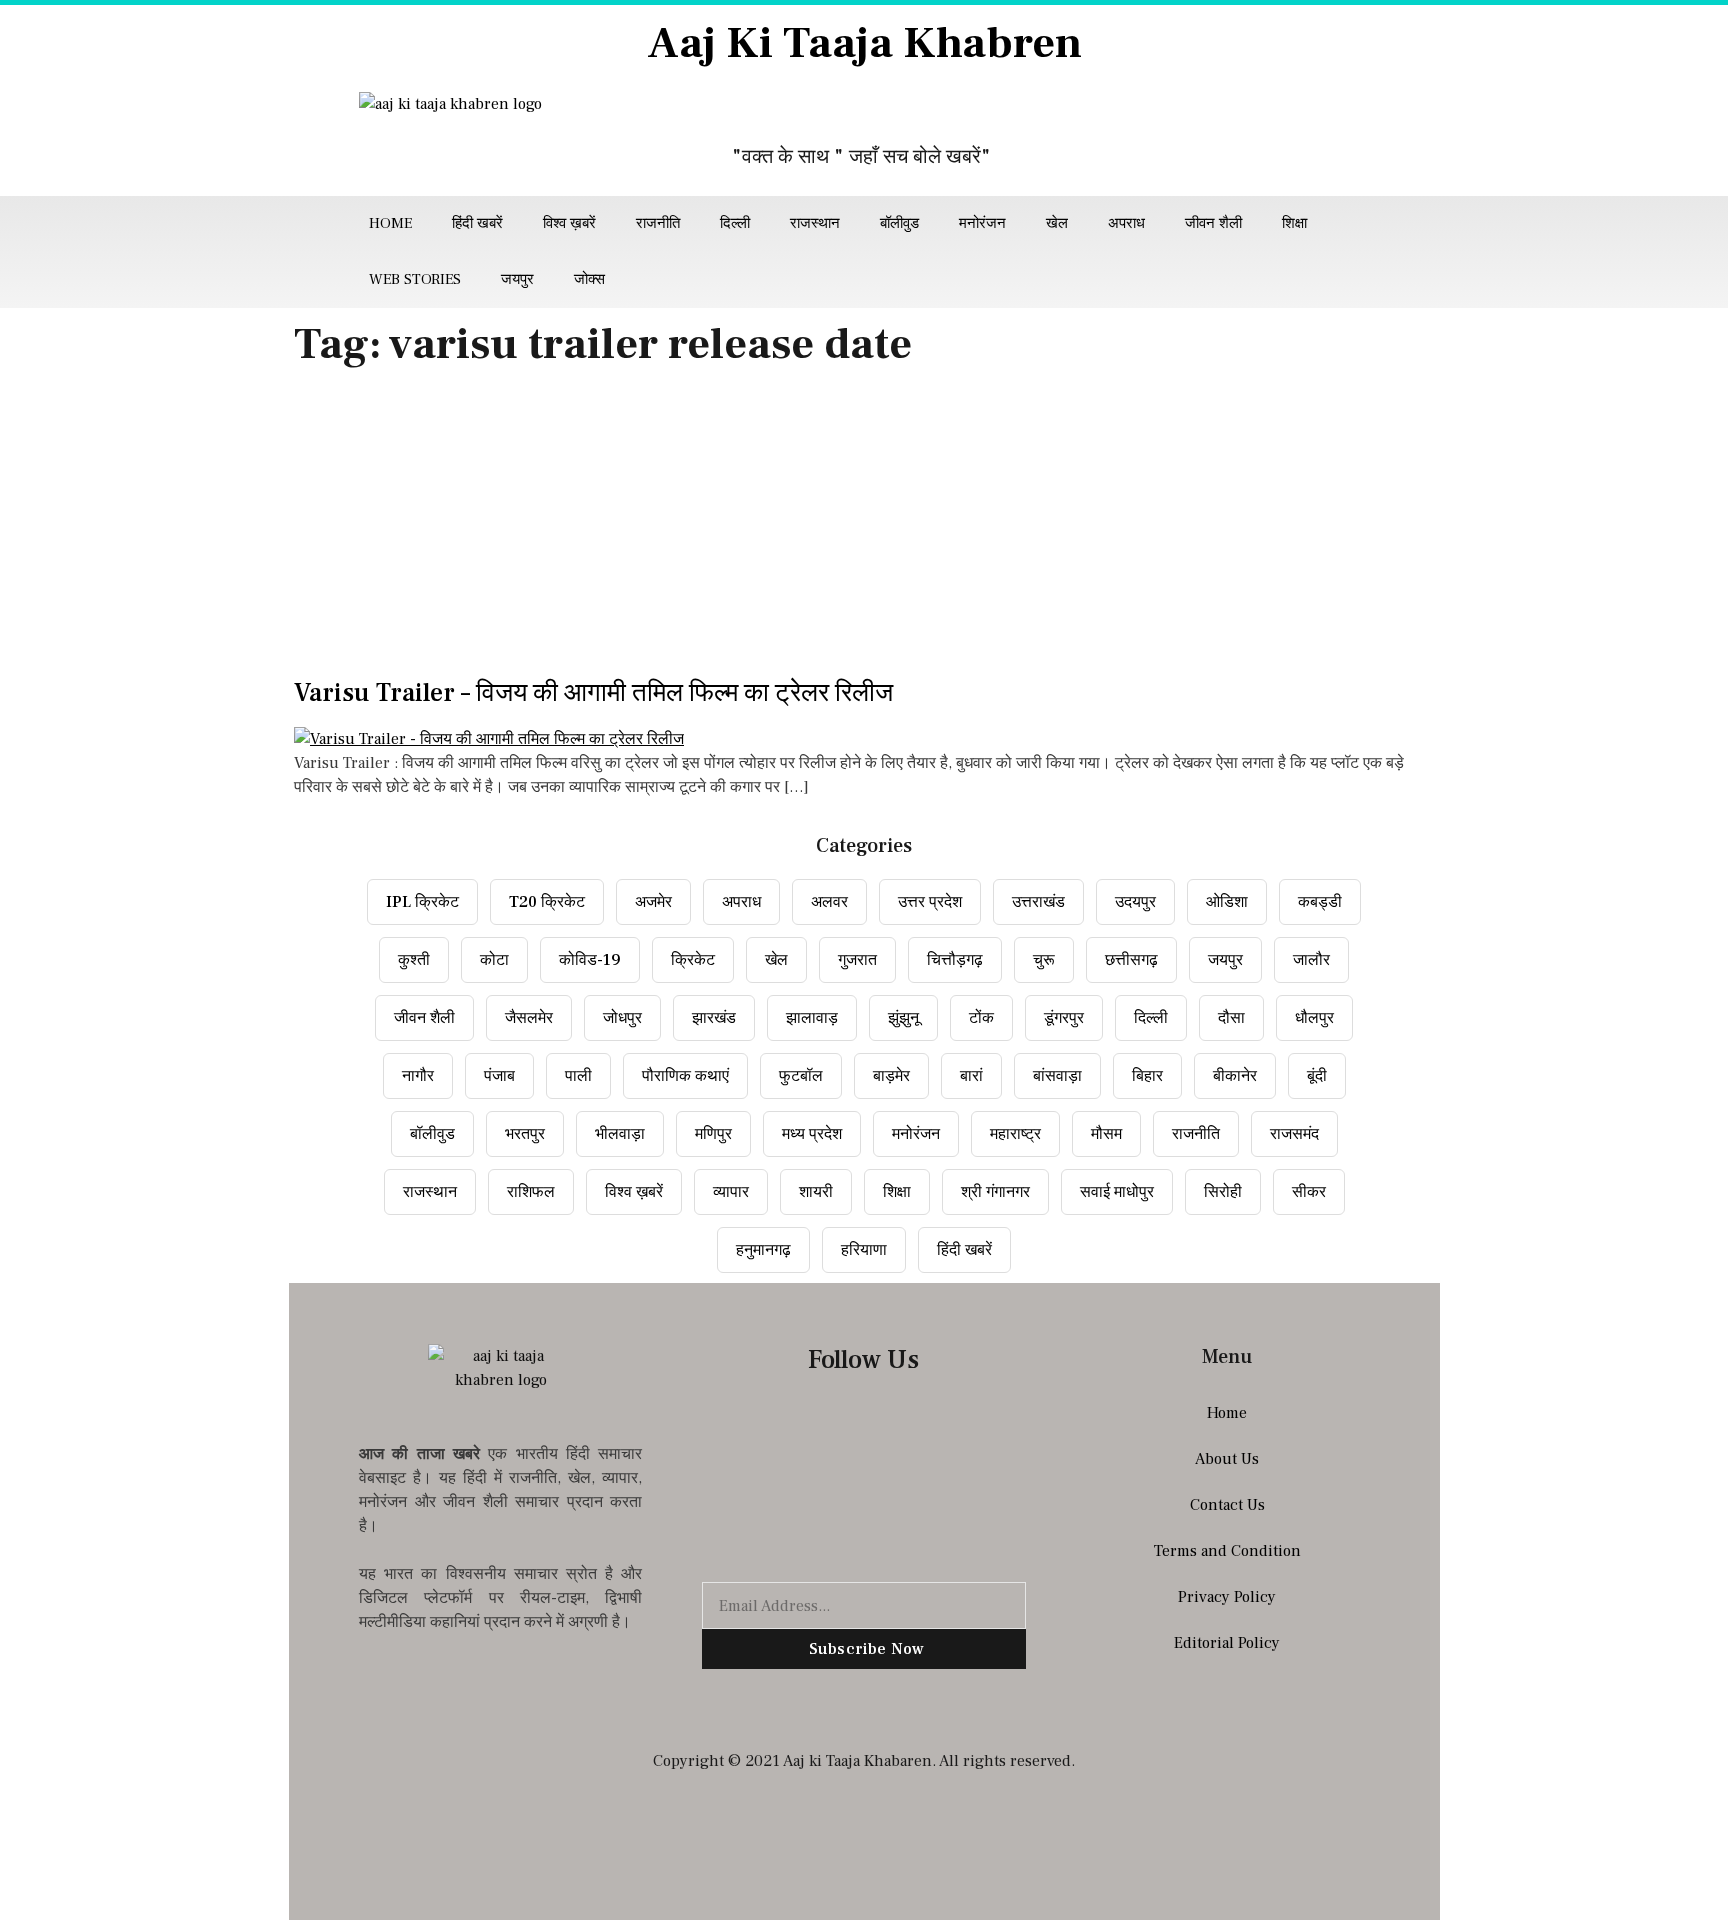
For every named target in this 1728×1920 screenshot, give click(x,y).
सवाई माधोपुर (1117, 1192)
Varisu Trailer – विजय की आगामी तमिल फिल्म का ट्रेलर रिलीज (593, 693)
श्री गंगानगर (995, 1192)
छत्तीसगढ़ (1131, 960)
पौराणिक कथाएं (685, 1076)
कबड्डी (1320, 902)
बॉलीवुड (899, 223)
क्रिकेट (693, 960)
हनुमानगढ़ (763, 1250)
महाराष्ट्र (1015, 1134)
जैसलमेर (529, 1018)
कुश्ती (414, 960)
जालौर (1311, 960)
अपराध (1126, 223)
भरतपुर (525, 1134)
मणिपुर (713, 1134)
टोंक (981, 1018)
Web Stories (415, 279)
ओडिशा (1227, 902)
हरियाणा (864, 1250)
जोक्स (589, 279)
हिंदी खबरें (477, 223)
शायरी (816, 1192)
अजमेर (653, 902)
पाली (578, 1076)
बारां (971, 1076)
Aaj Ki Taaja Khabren (864, 43)
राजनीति (658, 223)
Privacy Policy (1227, 1597)
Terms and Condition (1227, 1551)
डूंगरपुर (1064, 1018)
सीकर (1309, 1192)
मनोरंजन (982, 223)
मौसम (1106, 1134)
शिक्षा (1294, 223)
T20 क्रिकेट (547, 902)
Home (390, 223)
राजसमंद (1294, 1134)
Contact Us (1227, 1505)
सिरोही (1223, 1192)
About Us (1227, 1459)
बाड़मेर (891, 1076)
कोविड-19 (590, 960)
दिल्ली (735, 223)
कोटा (494, 960)
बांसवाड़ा (1057, 1076)
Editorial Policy (1227, 1643)
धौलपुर (1314, 1018)
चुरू (1044, 960)
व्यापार (731, 1192)
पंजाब (499, 1076)
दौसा (1231, 1018)
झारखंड (714, 1018)
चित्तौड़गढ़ (955, 960)
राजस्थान (815, 223)
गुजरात (857, 960)
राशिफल (531, 1192)
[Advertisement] (864, 529)
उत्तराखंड (1038, 902)
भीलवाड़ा (620, 1134)
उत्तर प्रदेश (930, 902)
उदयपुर (1135, 902)
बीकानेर (1235, 1076)
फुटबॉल (801, 1076)
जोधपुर (622, 1018)
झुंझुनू (903, 1018)
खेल (1057, 223)
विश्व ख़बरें (569, 223)
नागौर (418, 1076)
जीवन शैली (1213, 223)
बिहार (1147, 1076)
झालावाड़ (812, 1018)
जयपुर (517, 279)
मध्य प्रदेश (812, 1134)
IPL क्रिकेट (422, 902)
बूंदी (1317, 1076)
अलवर (829, 902)
